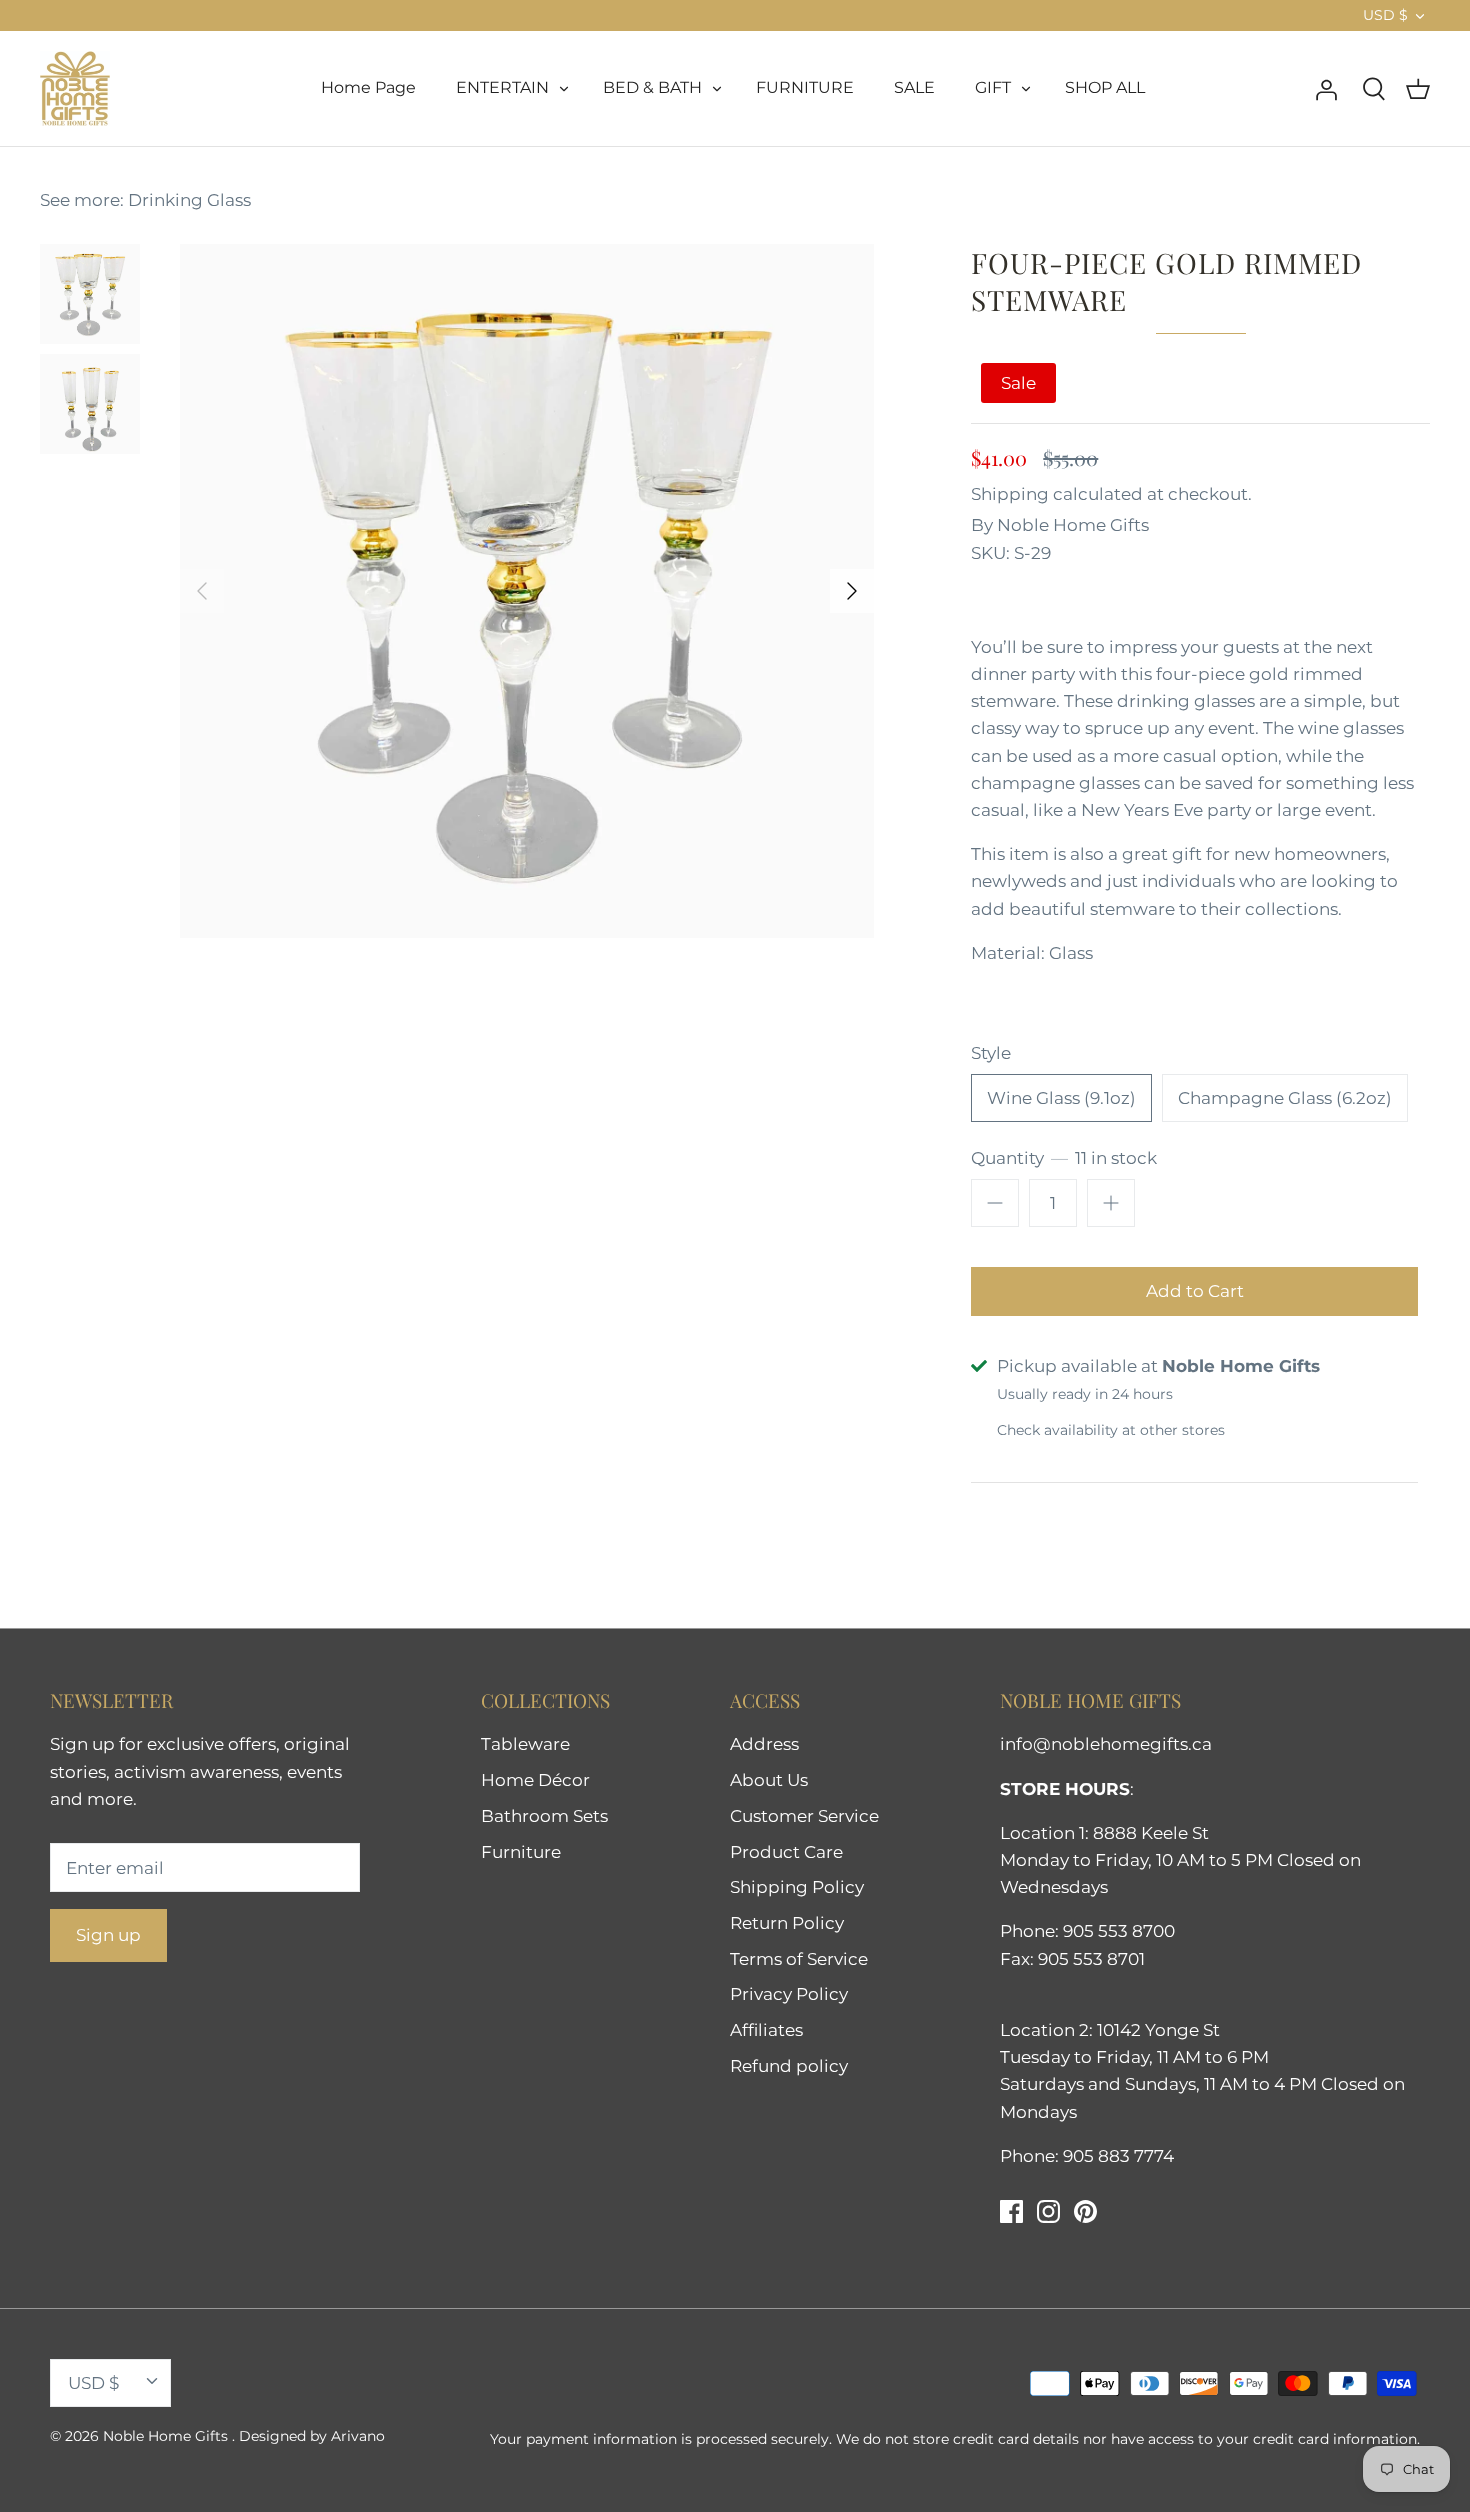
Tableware (525, 1744)
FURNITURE (805, 87)
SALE (914, 87)
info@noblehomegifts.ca (1106, 1744)
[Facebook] (1011, 2211)
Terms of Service (799, 1959)
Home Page (368, 87)
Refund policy (789, 2066)
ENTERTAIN (502, 87)
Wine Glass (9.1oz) (1061, 1098)
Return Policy (787, 1923)
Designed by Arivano (312, 2436)
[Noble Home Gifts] (75, 88)
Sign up (108, 1935)
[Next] (852, 591)
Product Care (786, 1852)
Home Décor (535, 1780)
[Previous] (202, 591)
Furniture (521, 1852)
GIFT (993, 87)
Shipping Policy (797, 1887)
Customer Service (804, 1816)
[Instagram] (1048, 2211)
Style (991, 1053)
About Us (769, 1780)
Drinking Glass (189, 200)
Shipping (1010, 494)
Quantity (1064, 1158)
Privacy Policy (789, 1994)
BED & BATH (652, 87)
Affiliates (766, 2030)
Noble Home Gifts (1073, 525)
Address (764, 1744)
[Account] (1326, 88)
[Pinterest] (1085, 2211)
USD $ (1385, 15)
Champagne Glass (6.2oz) (1285, 1098)
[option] (527, 591)
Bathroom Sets (544, 1816)
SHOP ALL (1105, 87)
